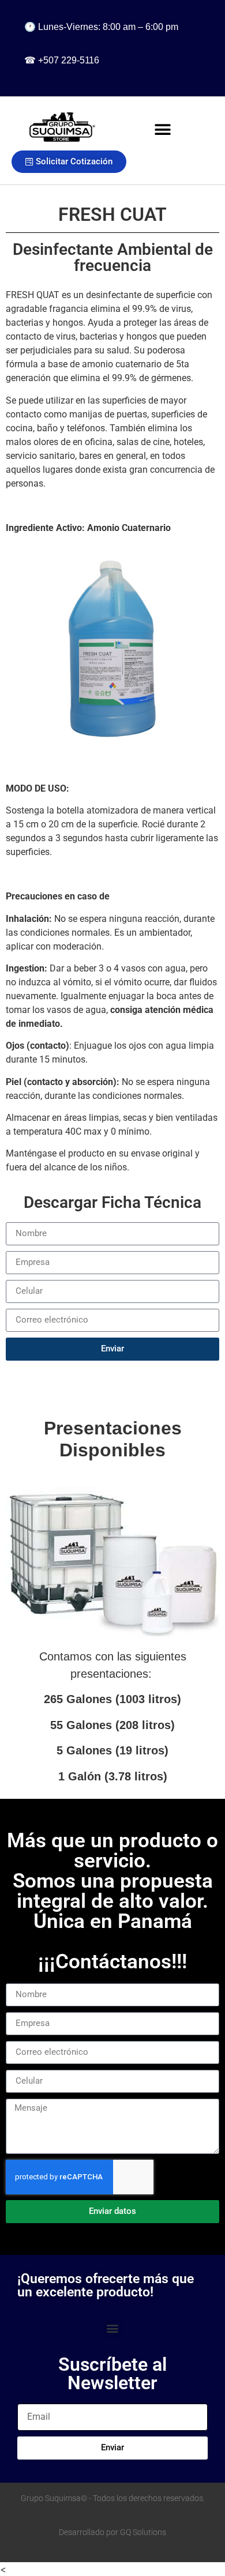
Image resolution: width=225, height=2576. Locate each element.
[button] (163, 129)
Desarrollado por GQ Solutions (112, 2532)
